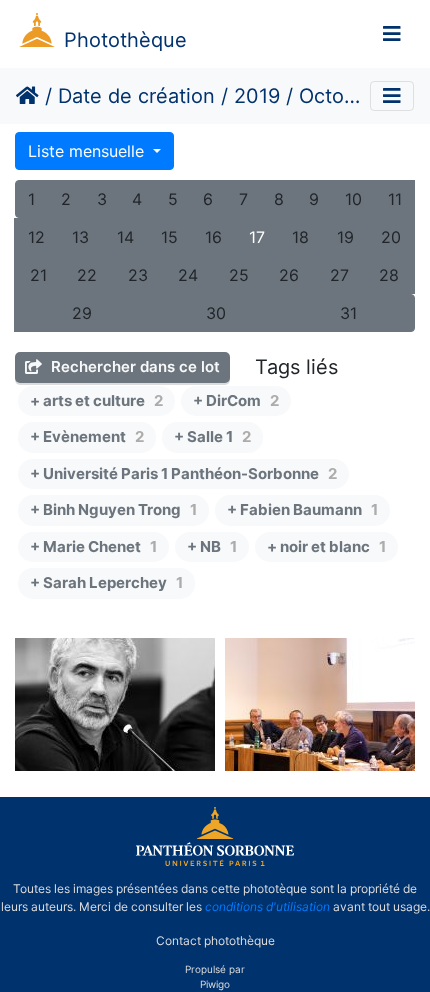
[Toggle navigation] (392, 34)
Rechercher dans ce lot (133, 366)
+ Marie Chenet (93, 546)
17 (257, 237)
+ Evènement (87, 436)
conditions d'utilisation (267, 906)
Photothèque (125, 40)
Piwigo (215, 984)
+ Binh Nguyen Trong (113, 509)
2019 (257, 96)
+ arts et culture (96, 400)
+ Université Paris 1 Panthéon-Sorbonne (183, 473)
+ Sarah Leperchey (106, 582)
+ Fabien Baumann (302, 509)
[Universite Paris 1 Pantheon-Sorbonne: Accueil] (215, 862)
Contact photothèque (215, 940)
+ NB (212, 546)
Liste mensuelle (88, 151)
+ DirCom (236, 400)
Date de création (136, 96)
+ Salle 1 (212, 436)
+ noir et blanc (326, 546)
